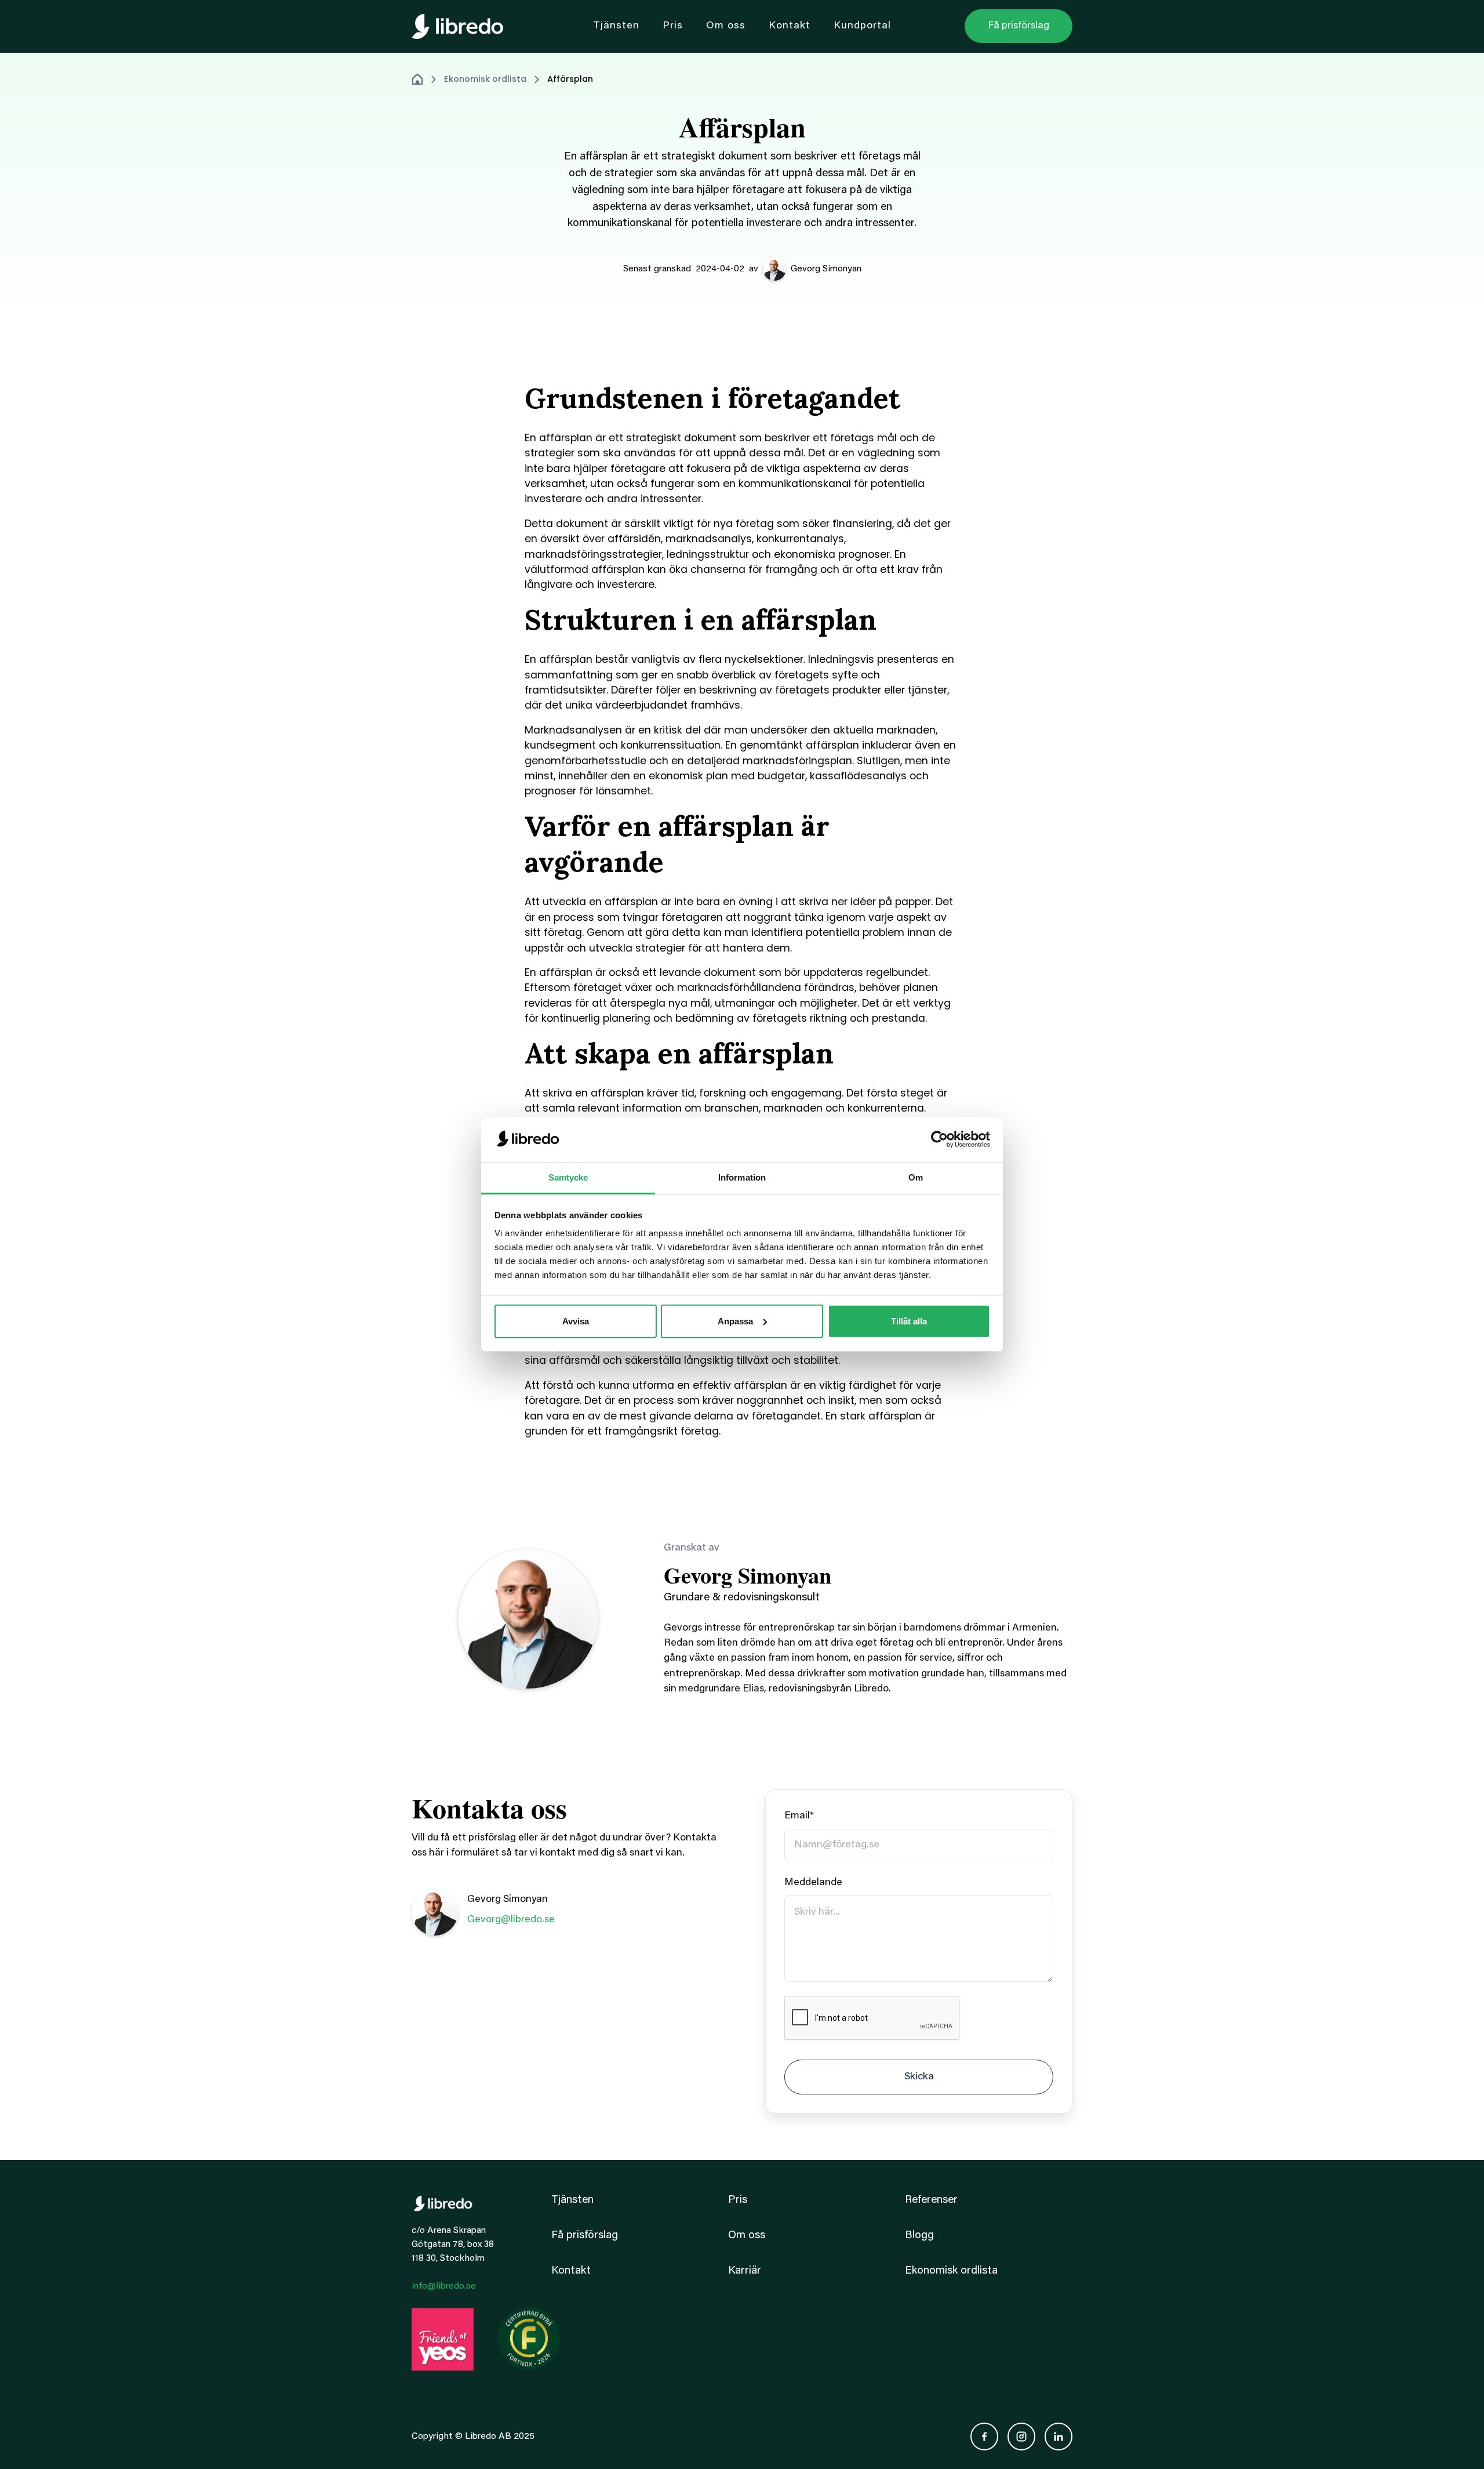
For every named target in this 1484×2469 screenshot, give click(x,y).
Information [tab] (742, 1177)
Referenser (931, 2200)
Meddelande (813, 1883)
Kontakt (571, 2271)
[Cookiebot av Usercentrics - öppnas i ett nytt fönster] (939, 1139)
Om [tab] (916, 1177)
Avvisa (576, 1321)
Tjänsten (572, 2200)
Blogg (919, 2236)
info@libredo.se (444, 2286)
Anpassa (735, 1321)
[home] (457, 26)
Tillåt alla (909, 1321)
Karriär (745, 2271)
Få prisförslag (585, 2236)
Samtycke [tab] (568, 1177)
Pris (738, 2200)
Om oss (747, 2236)
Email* (799, 1816)
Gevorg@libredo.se (511, 1920)
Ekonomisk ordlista (485, 79)
